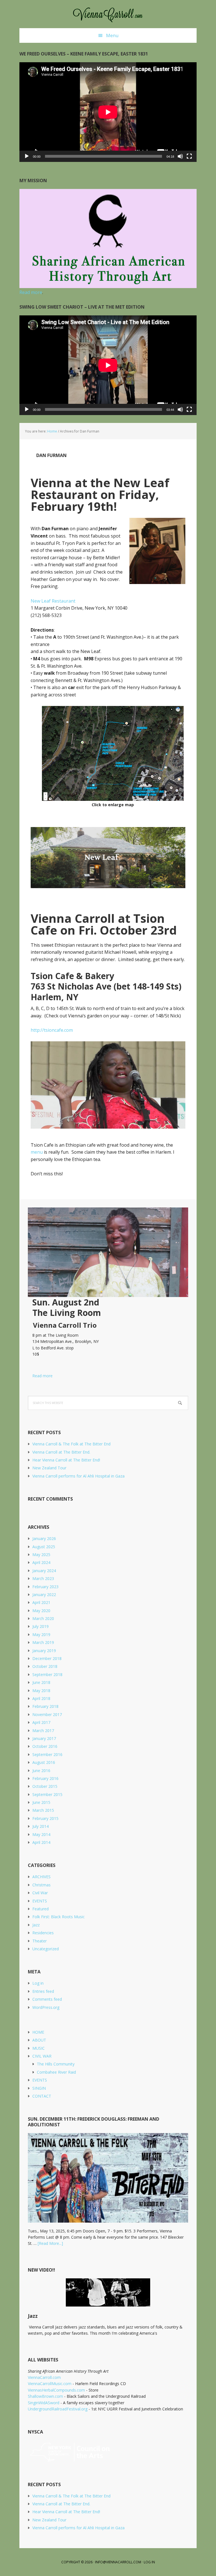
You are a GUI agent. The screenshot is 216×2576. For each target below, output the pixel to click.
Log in (38, 1983)
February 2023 (45, 1587)
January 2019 (44, 1651)
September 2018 (47, 1674)
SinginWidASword (44, 2403)
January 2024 (44, 1571)
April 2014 (41, 1842)
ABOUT (39, 2040)
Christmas (41, 1885)
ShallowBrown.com (45, 2396)
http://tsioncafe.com (52, 1030)
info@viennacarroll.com (118, 2562)
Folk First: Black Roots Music (58, 1917)
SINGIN (39, 2088)
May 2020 (41, 1611)
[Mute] (180, 156)
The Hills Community (56, 2064)
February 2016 (45, 1778)
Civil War (40, 1893)
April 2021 (41, 1602)
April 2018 (41, 1698)
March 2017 (43, 1731)
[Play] (27, 156)
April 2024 (41, 1562)
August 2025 (44, 1547)
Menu (112, 35)
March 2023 (43, 1578)
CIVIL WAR (42, 2056)
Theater (40, 1941)
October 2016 (45, 1746)
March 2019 (43, 1642)
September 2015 (47, 1794)
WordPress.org (46, 2007)
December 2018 (47, 1658)
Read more (40, 1376)
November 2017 (47, 1714)
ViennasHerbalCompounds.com (56, 2390)
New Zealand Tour (49, 1468)
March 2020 (43, 1618)
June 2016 (41, 1771)
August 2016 (44, 1762)
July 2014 (40, 1826)
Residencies (43, 1933)
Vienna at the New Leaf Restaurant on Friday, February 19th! (100, 494)
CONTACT (42, 2096)
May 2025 (41, 1555)
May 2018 (41, 1691)
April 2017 (41, 1722)
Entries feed (43, 1991)
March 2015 (43, 1810)
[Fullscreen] (189, 156)
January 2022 (44, 1595)
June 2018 (41, 1682)
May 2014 (41, 1834)
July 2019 (40, 1626)
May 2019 (41, 1634)
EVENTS (40, 1901)
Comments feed (47, 1999)
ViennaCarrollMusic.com (50, 2384)
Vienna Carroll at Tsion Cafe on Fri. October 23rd (104, 924)
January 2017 (44, 1738)
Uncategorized (46, 1949)
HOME (38, 2032)
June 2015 (41, 1802)
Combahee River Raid (56, 2072)
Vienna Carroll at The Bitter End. (61, 1452)
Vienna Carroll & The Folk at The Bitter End (71, 1444)
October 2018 (45, 1666)
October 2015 (45, 1786)
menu (37, 1152)
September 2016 (47, 1754)
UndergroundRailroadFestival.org (58, 2409)
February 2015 (45, 1818)
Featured (40, 1909)
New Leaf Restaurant (53, 601)
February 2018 (45, 1706)
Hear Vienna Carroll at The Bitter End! (66, 1460)
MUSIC (39, 2048)
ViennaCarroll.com (108, 14)
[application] (108, 112)
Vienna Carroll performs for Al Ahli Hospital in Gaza (78, 1476)
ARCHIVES (41, 1877)
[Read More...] (50, 2243)
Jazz (36, 1925)
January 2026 (44, 1538)
